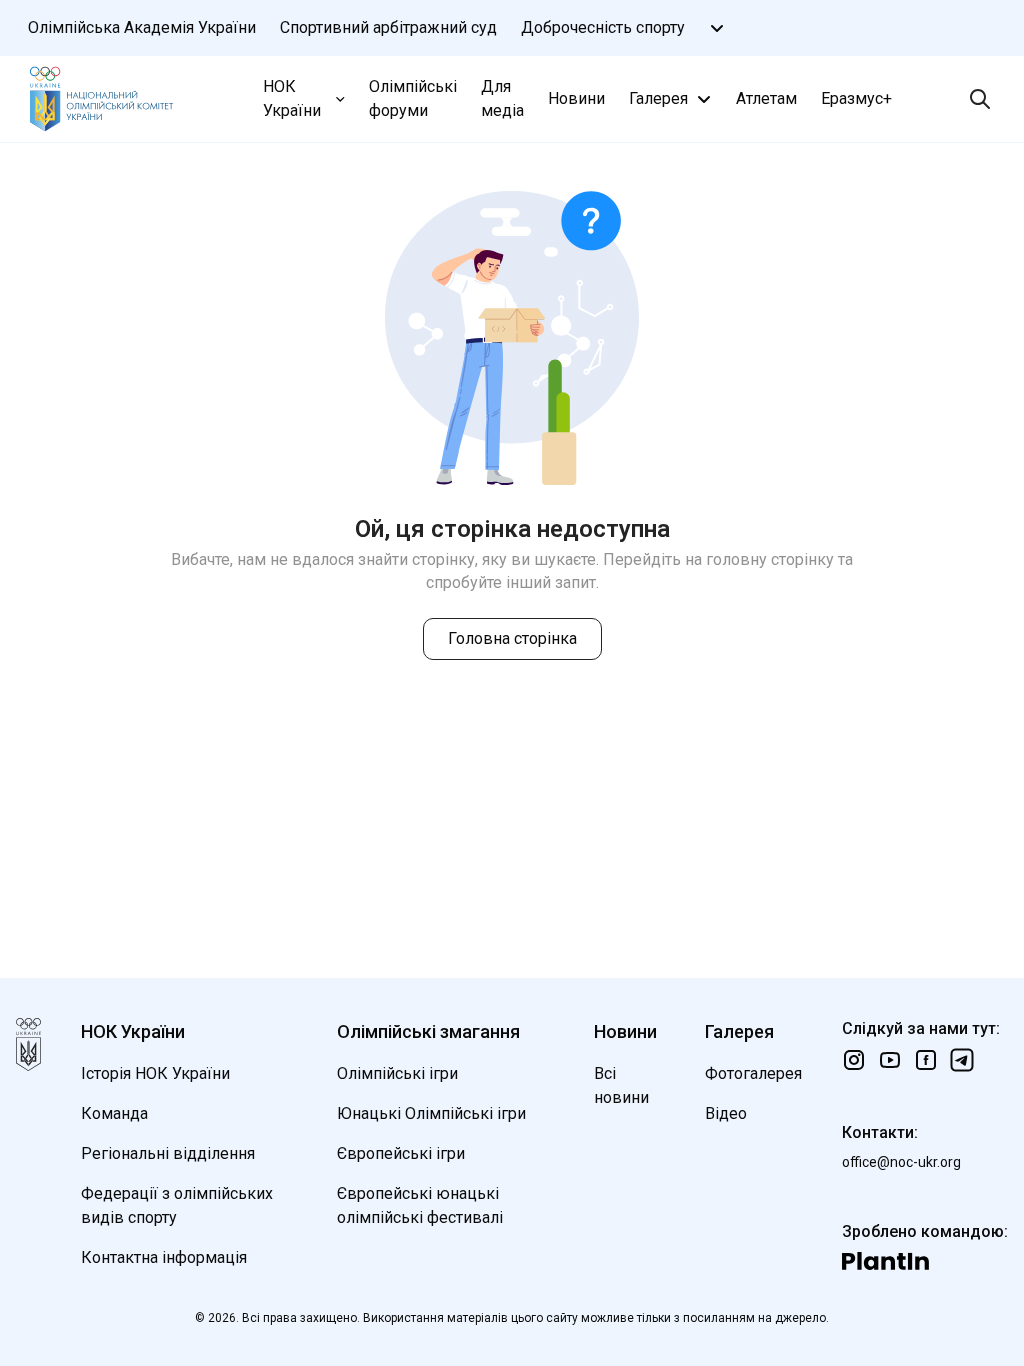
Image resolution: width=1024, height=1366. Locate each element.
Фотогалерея (753, 1073)
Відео (726, 1113)
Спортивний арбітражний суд (388, 27)
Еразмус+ (856, 98)
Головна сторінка (512, 638)
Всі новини (621, 1085)
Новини (576, 98)
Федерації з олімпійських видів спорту (177, 1205)
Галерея (658, 98)
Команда (114, 1113)
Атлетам (766, 98)
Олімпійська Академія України (142, 27)
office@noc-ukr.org (901, 1162)
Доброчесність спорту (603, 27)
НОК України (292, 98)
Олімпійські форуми (413, 98)
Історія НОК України (155, 1073)
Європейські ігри (401, 1153)
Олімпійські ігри (397, 1073)
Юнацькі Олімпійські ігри (431, 1113)
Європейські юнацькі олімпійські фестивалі (420, 1205)
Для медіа (502, 98)
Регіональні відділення (168, 1153)
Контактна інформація (164, 1257)
